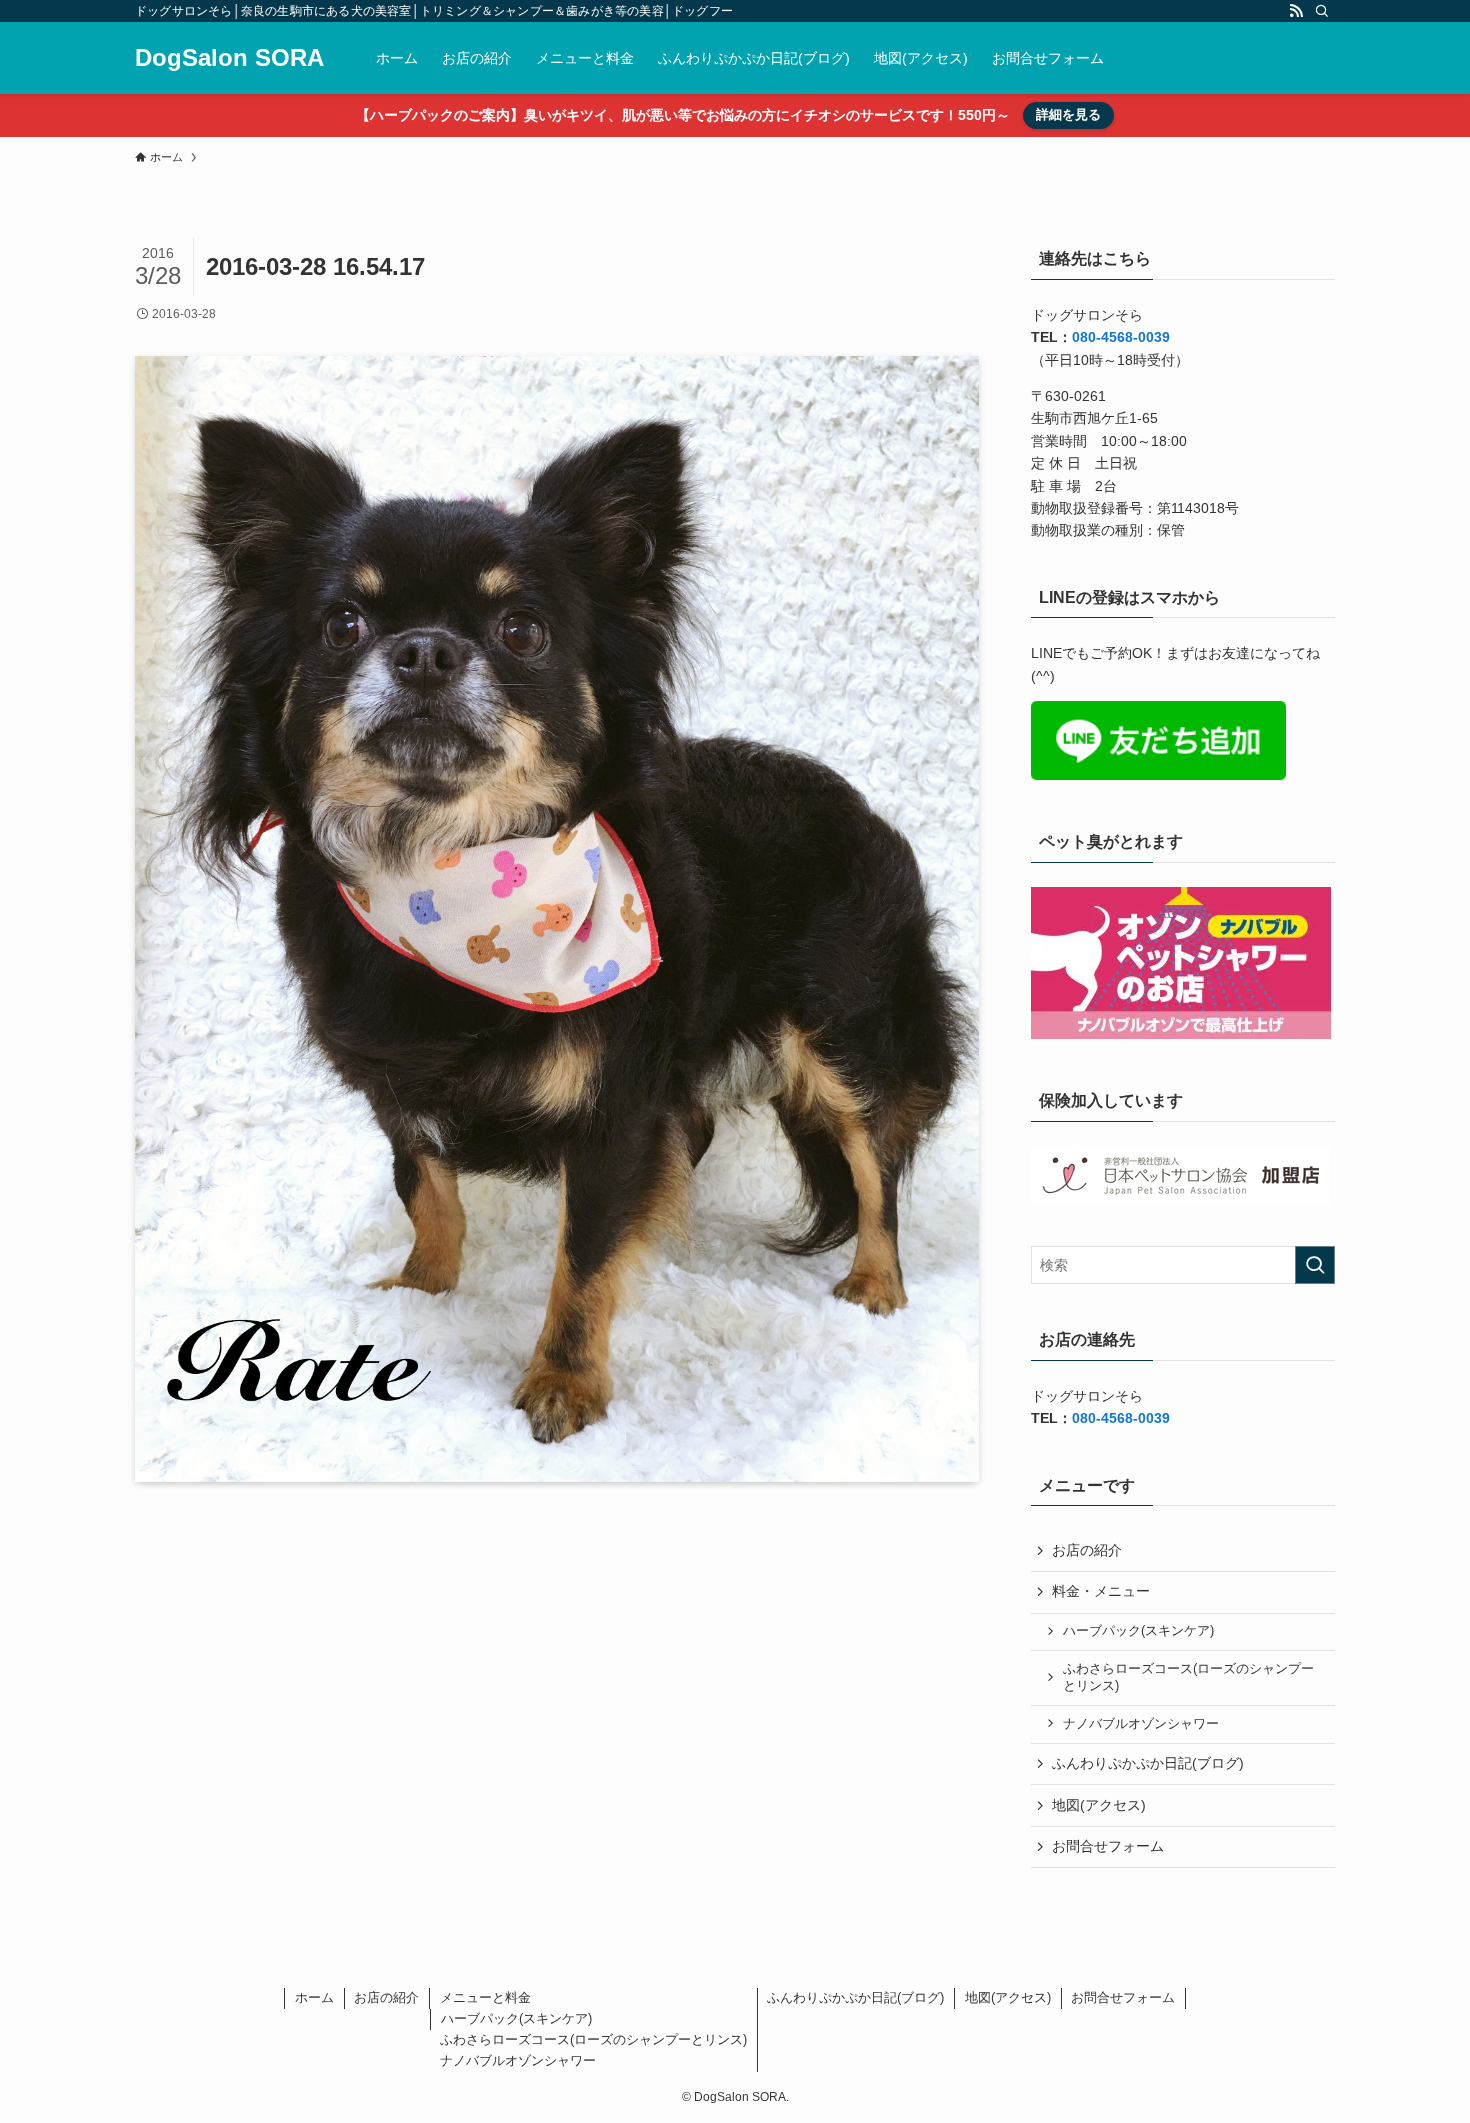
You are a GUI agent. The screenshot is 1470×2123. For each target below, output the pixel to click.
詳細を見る (1068, 114)
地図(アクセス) (1099, 1805)
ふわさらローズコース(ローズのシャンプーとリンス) (1188, 1678)
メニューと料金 (485, 1997)
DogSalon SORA (229, 58)
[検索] (1322, 11)
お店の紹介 (1087, 1550)
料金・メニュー (1101, 1591)
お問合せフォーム (1108, 1846)
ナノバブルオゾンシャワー (1141, 1724)
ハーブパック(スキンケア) (1138, 1631)
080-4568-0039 (1121, 337)
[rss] (1296, 11)
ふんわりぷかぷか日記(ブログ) (1148, 1763)
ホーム (314, 1997)
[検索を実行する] (1315, 1265)
